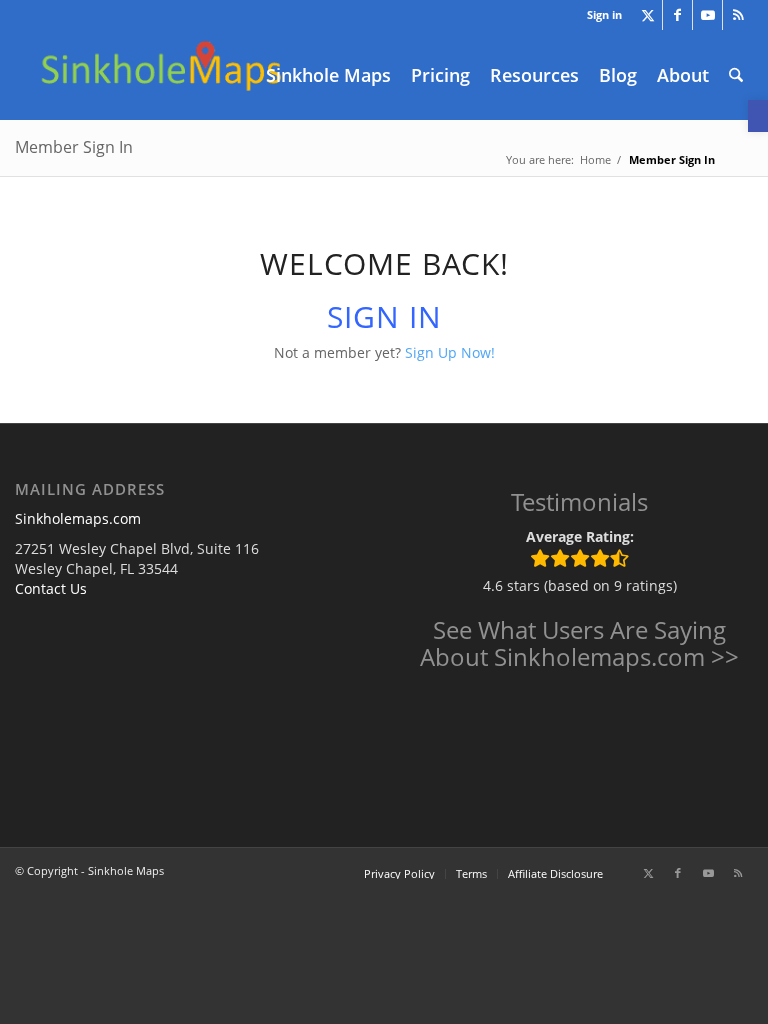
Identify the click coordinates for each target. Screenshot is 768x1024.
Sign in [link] (604, 14)
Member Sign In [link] (74, 147)
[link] (758, 116)
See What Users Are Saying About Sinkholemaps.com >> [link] (579, 642)
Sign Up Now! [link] (450, 352)
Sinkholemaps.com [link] (78, 518)
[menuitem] (599, 15)
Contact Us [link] (51, 588)
